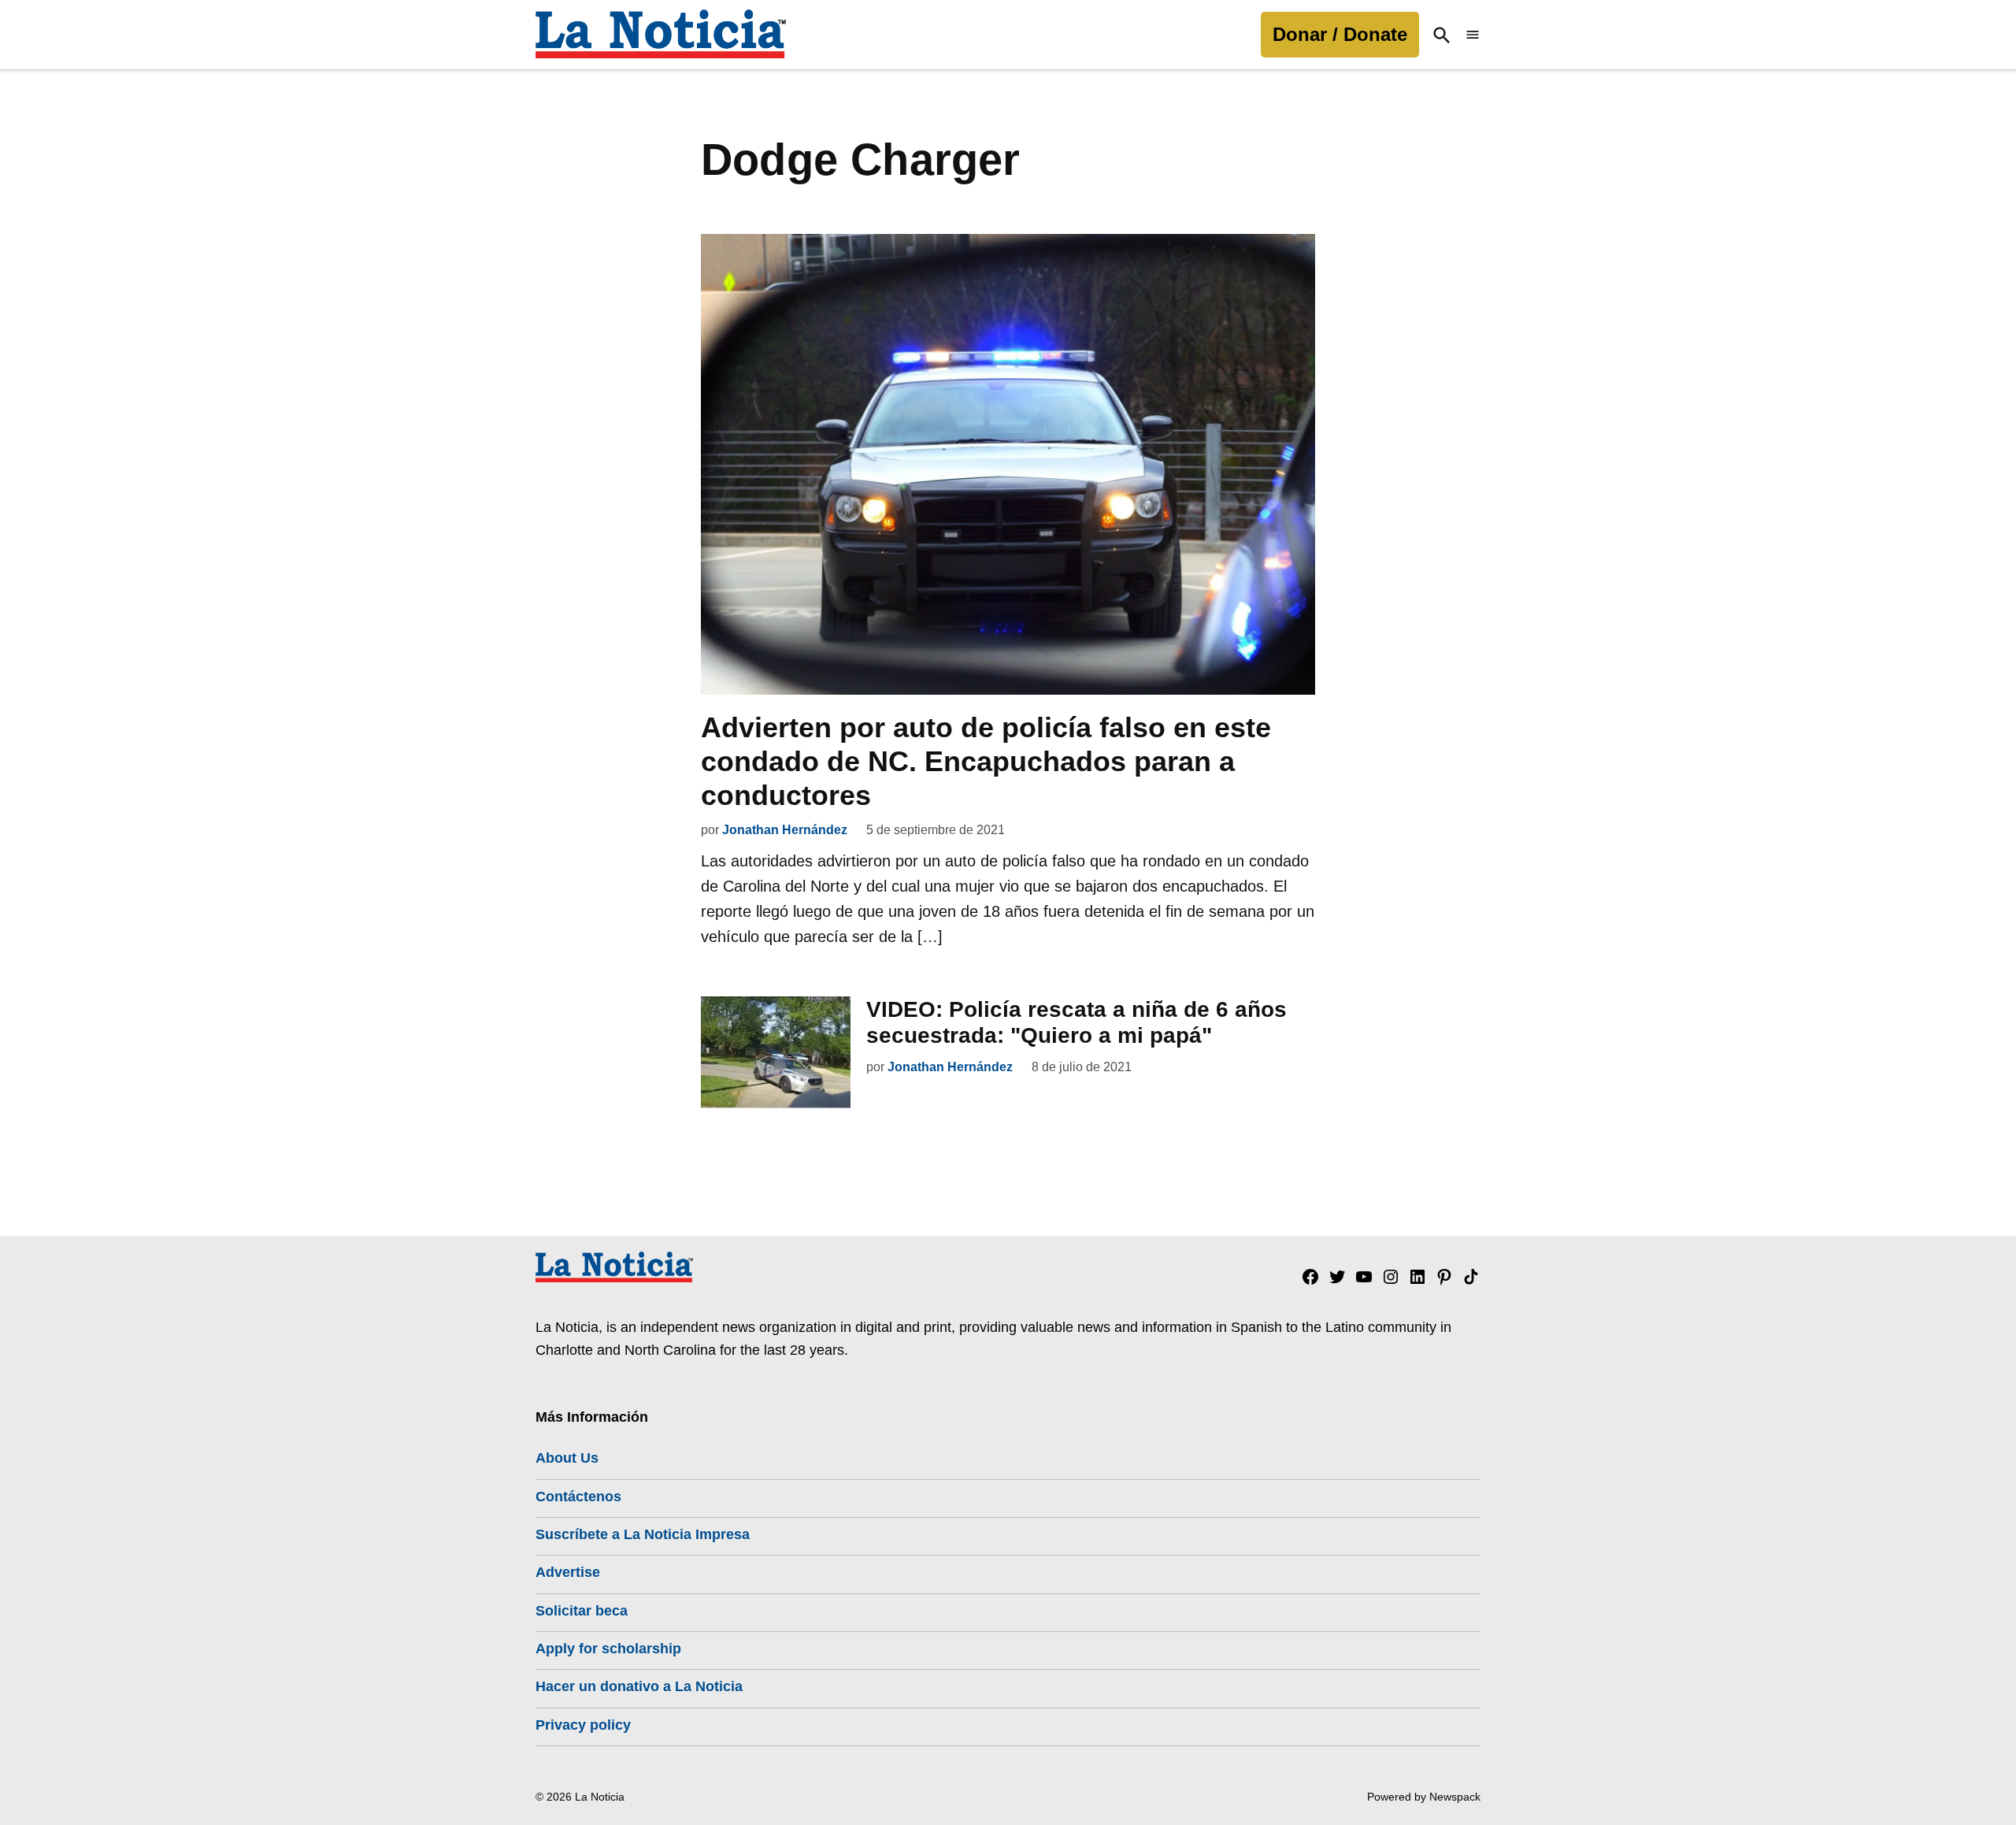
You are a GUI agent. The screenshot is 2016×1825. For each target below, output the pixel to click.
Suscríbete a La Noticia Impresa (643, 1534)
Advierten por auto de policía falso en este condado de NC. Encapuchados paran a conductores (986, 761)
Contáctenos (578, 1497)
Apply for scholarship (608, 1649)
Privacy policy (583, 1725)
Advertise (568, 1572)
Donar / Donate (1340, 34)
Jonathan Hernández (785, 830)
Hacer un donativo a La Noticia (639, 1686)
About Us (567, 1458)
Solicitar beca (582, 1611)
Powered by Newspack (1424, 1797)
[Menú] (1473, 35)
